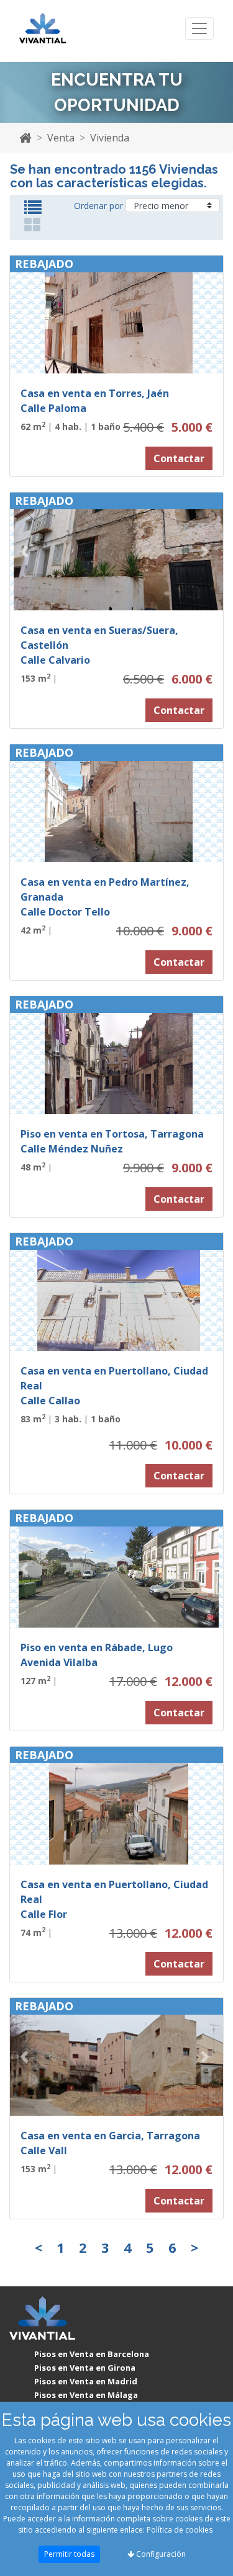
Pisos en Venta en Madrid (86, 2381)
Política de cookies (180, 2530)
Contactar (179, 458)
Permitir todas (69, 2554)
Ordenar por (98, 206)
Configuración (160, 2554)
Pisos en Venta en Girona (85, 2368)
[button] (26, 314)
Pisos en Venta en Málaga (86, 2395)
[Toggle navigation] (199, 29)
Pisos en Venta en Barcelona (92, 2354)
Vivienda (110, 138)
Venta (61, 138)
